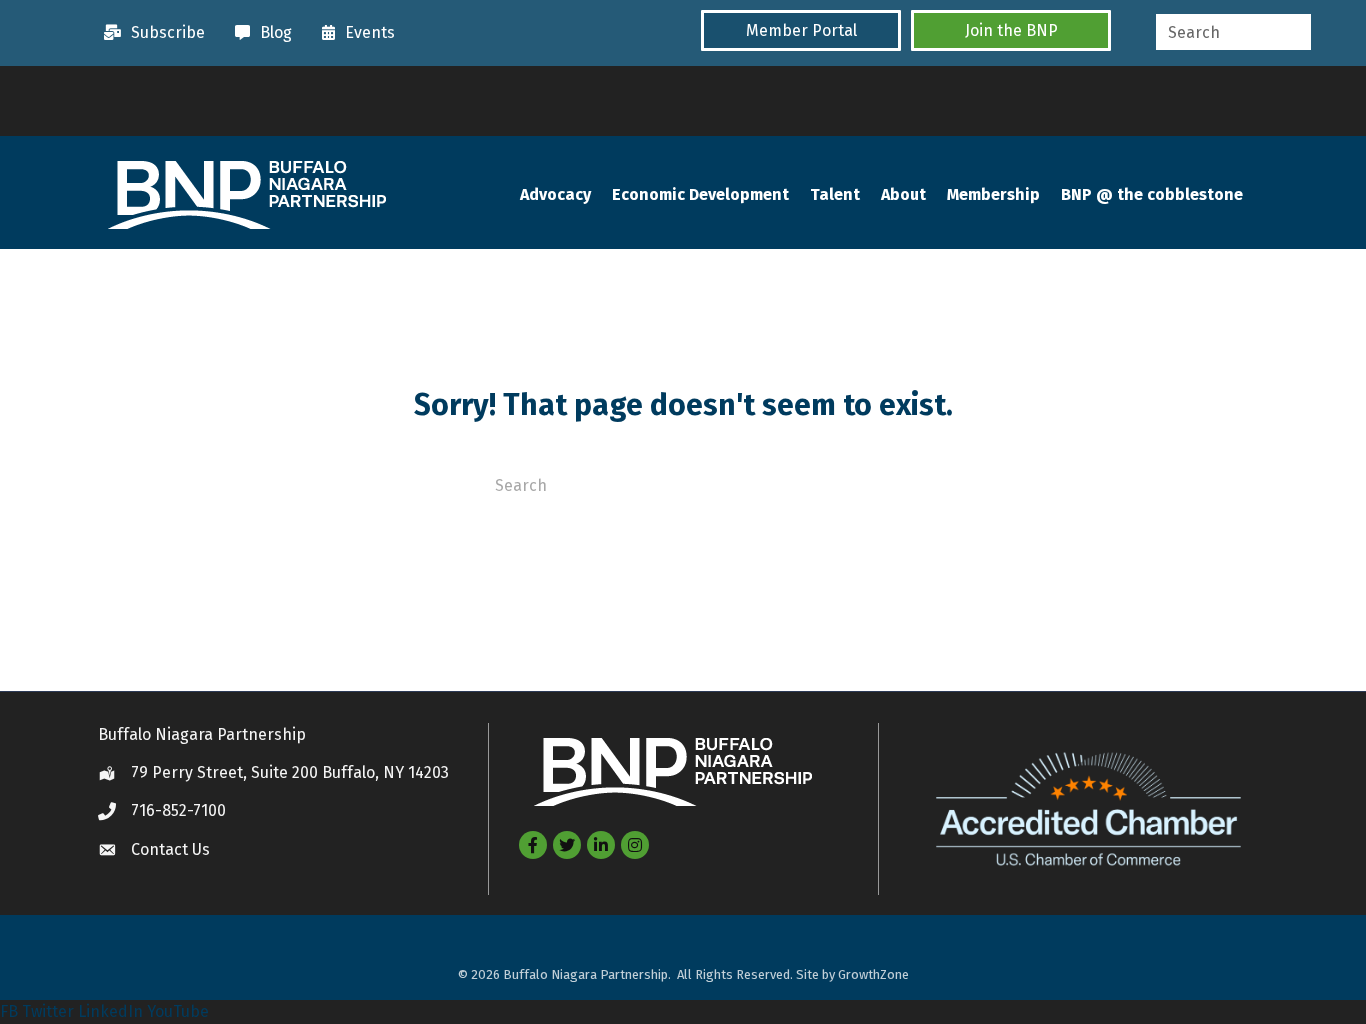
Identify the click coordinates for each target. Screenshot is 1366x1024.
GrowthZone (873, 974)
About (903, 194)
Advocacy (555, 194)
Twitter (48, 1011)
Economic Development (700, 194)
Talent (835, 194)
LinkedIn (110, 1011)
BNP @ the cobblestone (1152, 194)
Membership (993, 194)
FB (9, 1011)
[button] (801, 30)
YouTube (178, 1011)
